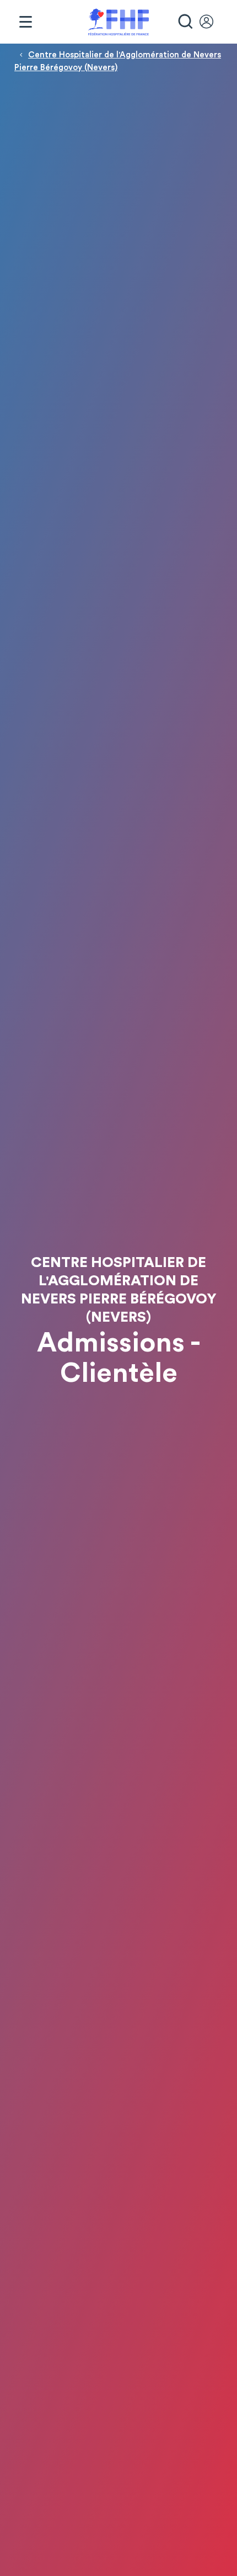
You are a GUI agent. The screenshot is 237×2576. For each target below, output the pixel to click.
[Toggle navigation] (25, 22)
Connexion (212, 22)
